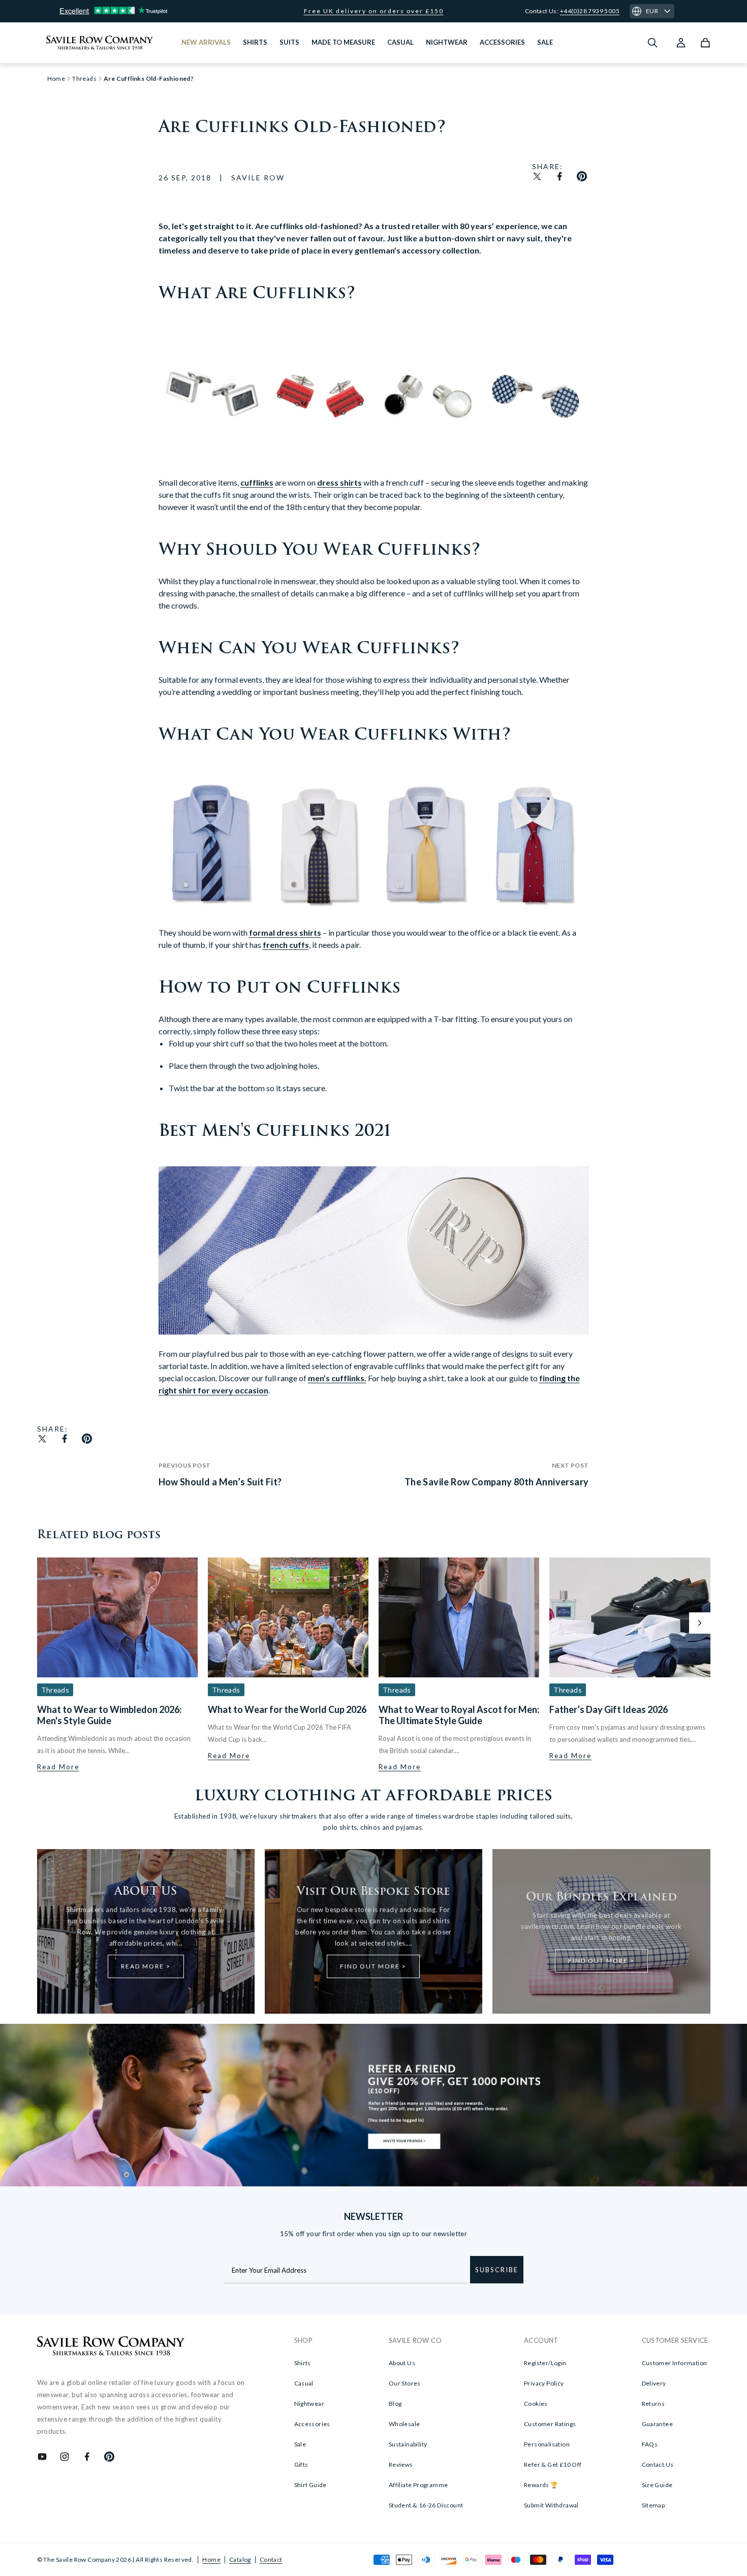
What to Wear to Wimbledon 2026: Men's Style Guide (109, 1715)
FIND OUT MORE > (373, 1966)
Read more (58, 1767)
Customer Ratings (550, 2424)
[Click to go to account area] (681, 43)
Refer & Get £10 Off (553, 2464)
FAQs (650, 2444)
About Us (402, 2363)
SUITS (289, 42)
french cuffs (286, 945)
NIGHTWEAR (447, 42)
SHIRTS (255, 42)
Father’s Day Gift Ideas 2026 (609, 1709)
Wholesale (404, 2424)
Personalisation (547, 2444)
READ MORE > (146, 1966)
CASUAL (400, 42)
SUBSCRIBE (497, 2270)
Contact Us (658, 2464)
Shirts (303, 2363)
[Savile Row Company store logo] (100, 43)
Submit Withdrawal (551, 2505)
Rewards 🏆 (541, 2485)
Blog (395, 2404)
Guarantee (658, 2424)
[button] (700, 1623)
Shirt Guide (310, 2485)
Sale (300, 2444)
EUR (652, 11)
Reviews (401, 2464)
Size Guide (657, 2485)
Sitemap (653, 2505)
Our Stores (405, 2383)
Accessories (312, 2424)
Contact (271, 2559)
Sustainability (408, 2444)
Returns (653, 2404)
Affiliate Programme (418, 2485)
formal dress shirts (285, 932)
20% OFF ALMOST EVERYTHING (374, 11)
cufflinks (257, 482)
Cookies (536, 2404)
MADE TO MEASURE (343, 42)
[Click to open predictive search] (652, 43)
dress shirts (339, 482)
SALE (545, 42)
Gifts (301, 2464)
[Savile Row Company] (111, 2347)
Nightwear (309, 2404)
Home (211, 2559)
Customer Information (675, 2363)
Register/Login (545, 2363)
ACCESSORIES (502, 42)
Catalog (240, 2559)
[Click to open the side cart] (705, 43)
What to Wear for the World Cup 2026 (287, 1709)
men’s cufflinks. (337, 1378)
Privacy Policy (544, 2383)
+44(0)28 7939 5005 (590, 11)
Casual (304, 2383)
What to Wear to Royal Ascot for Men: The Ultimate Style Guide (459, 1715)
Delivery (654, 2383)
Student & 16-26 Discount (426, 2505)
